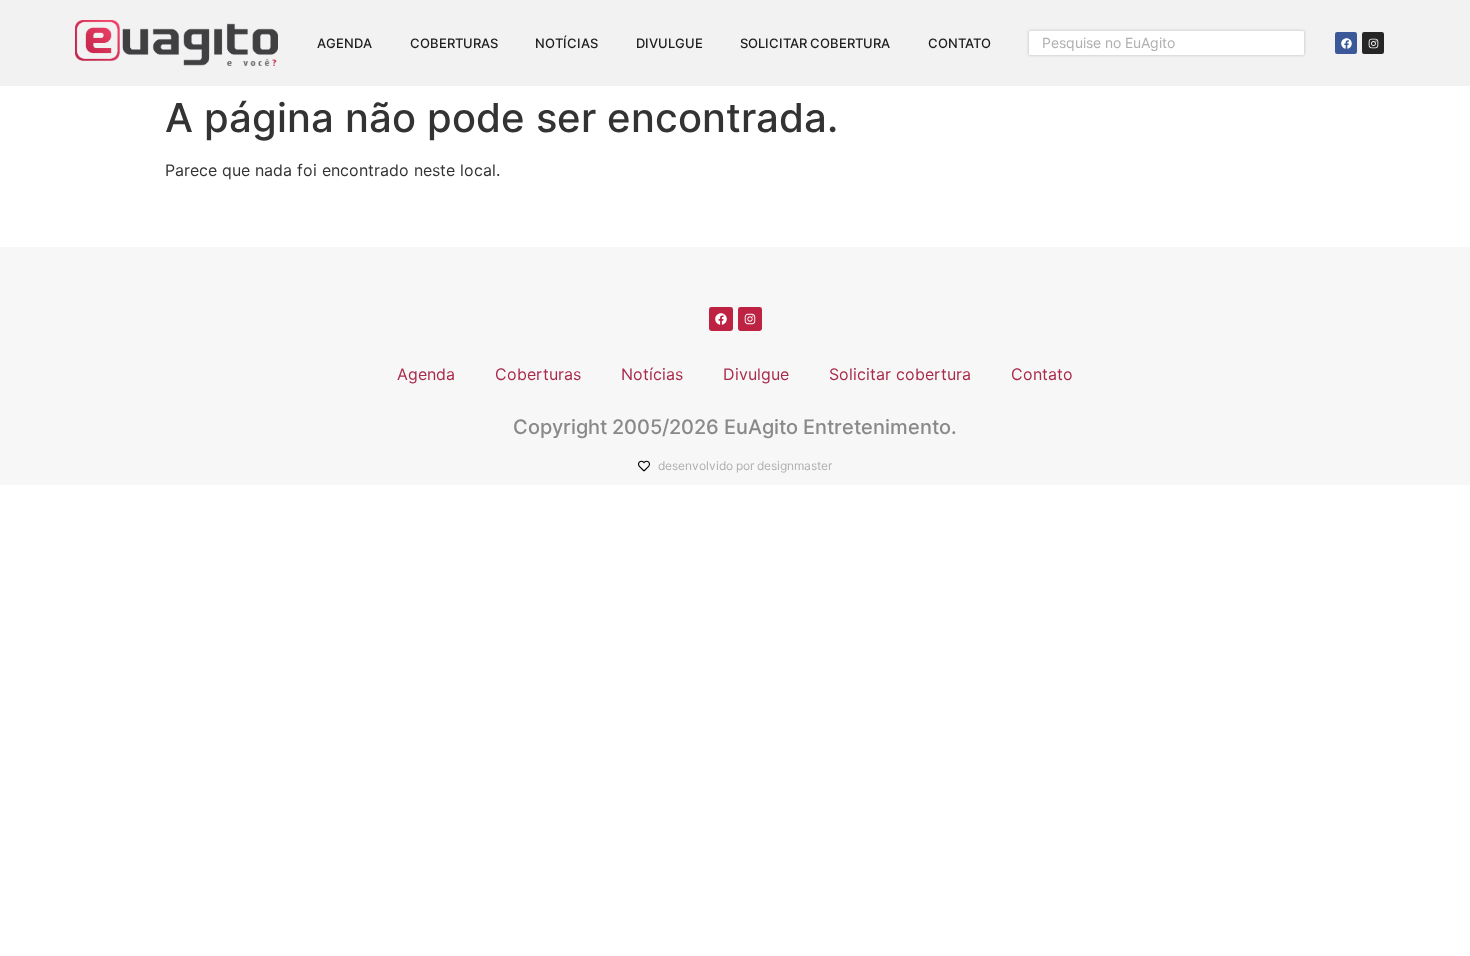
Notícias (566, 43)
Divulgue (669, 43)
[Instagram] (1373, 43)
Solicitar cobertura (815, 43)
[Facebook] (1346, 43)
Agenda (344, 43)
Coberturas (454, 43)
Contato (959, 43)
